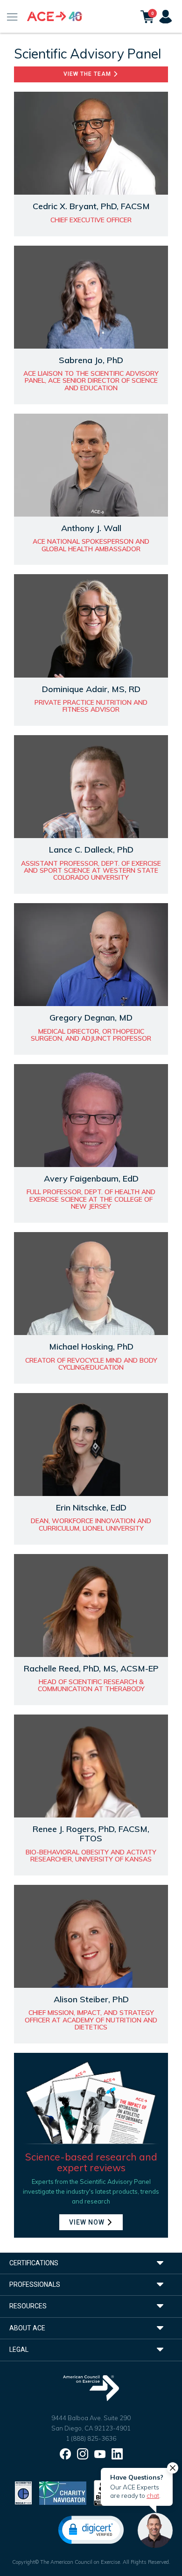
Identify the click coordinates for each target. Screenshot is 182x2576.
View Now (88, 2222)
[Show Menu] (12, 16)
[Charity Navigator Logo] (63, 2492)
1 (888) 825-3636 (91, 2438)
